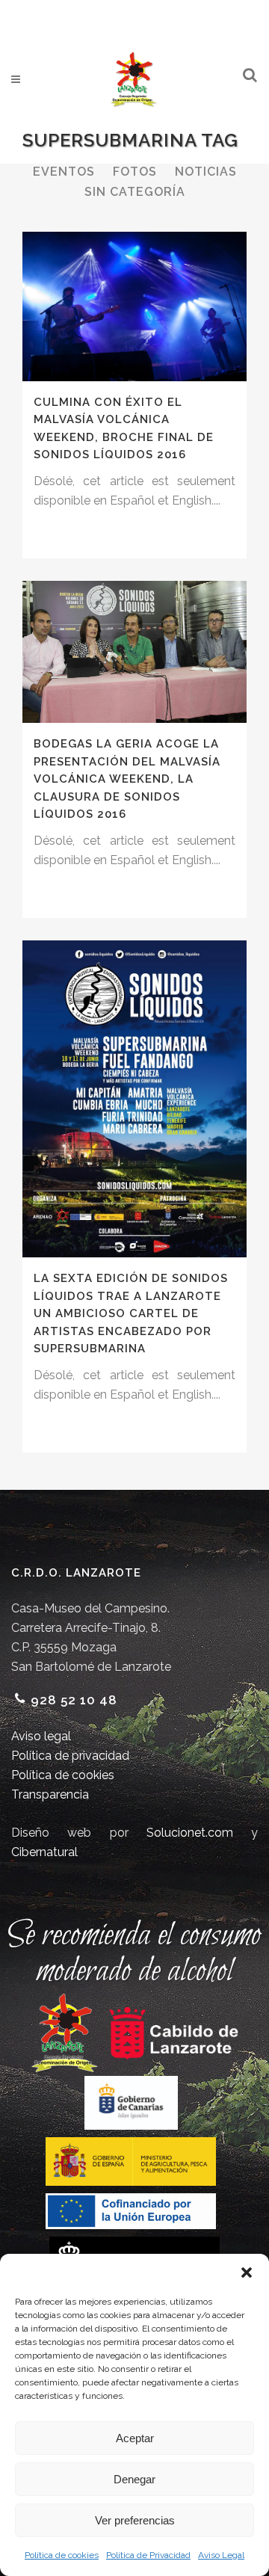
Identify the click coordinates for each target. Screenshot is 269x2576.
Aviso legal (41, 1736)
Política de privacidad (70, 1756)
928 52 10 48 (74, 1700)
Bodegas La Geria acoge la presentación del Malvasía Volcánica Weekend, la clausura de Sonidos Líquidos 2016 (127, 779)
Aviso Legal (221, 2555)
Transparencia (50, 1794)
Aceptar (135, 2438)
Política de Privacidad (148, 2555)
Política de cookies (62, 2555)
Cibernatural (44, 1852)
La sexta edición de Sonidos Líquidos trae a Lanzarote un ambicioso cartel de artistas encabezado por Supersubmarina (131, 1313)
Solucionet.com (190, 1833)
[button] (247, 2273)
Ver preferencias (135, 2520)
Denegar (134, 2479)
